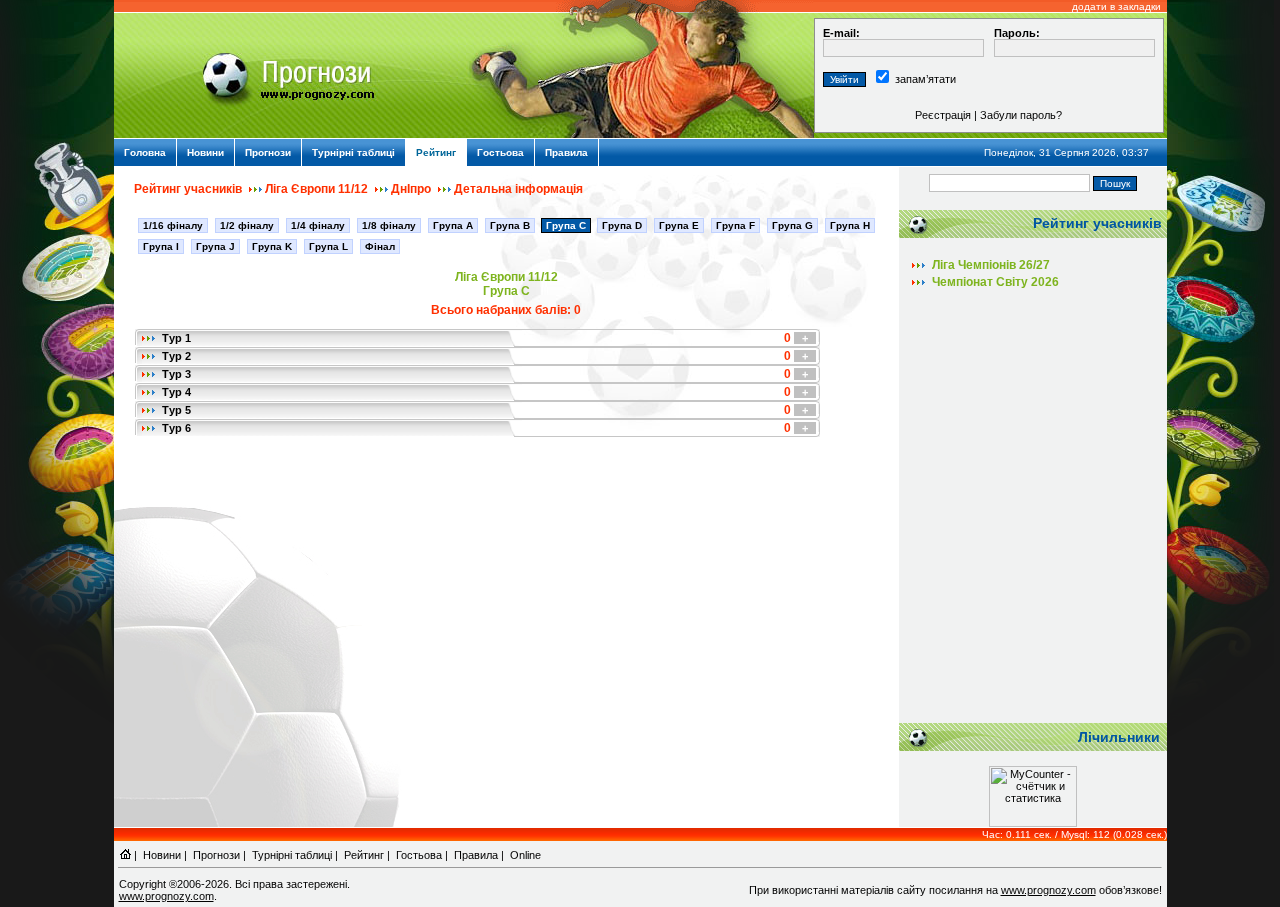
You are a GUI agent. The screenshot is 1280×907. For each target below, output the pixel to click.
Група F (735, 225)
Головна (145, 152)
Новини (205, 152)
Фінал (380, 246)
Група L (328, 246)
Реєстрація (943, 115)
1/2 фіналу (247, 225)
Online (525, 855)
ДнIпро (411, 189)
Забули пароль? (1021, 115)
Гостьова (500, 152)
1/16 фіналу (173, 225)
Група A (453, 225)
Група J (215, 246)
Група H (850, 225)
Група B (510, 225)
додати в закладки (1116, 6)
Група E (679, 225)
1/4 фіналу (318, 225)
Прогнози (268, 152)
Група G (792, 225)
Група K (272, 246)
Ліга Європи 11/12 (316, 189)
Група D (622, 225)
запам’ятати (925, 79)
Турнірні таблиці (353, 152)
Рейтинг (436, 152)
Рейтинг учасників (188, 189)
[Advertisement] (1033, 513)
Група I (161, 246)
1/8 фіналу (389, 225)
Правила (566, 152)
